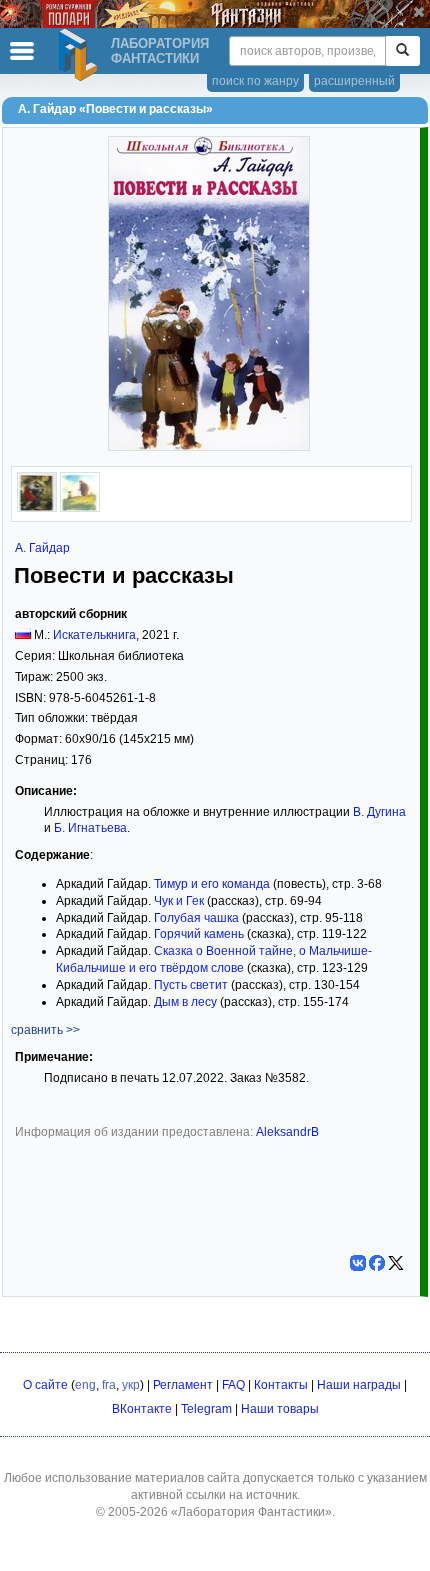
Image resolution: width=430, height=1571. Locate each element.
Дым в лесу (185, 1002)
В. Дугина (379, 812)
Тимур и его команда (212, 884)
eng (85, 1385)
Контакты (281, 1385)
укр (131, 1385)
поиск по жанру (255, 81)
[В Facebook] (377, 1263)
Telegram (206, 1409)
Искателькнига (94, 635)
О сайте (45, 1385)
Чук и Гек (179, 901)
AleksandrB (287, 1132)
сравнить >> (45, 1030)
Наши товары (280, 1409)
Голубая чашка (196, 918)
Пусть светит (191, 985)
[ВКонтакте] (358, 1263)
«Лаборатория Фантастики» (251, 1512)
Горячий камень (199, 934)
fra (109, 1385)
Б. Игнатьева (90, 828)
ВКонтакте (142, 1409)
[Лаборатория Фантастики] (81, 55)
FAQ (233, 1385)
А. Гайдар (42, 548)
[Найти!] (402, 51)
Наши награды (359, 1385)
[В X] (396, 1263)
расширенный (354, 81)
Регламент (183, 1385)
